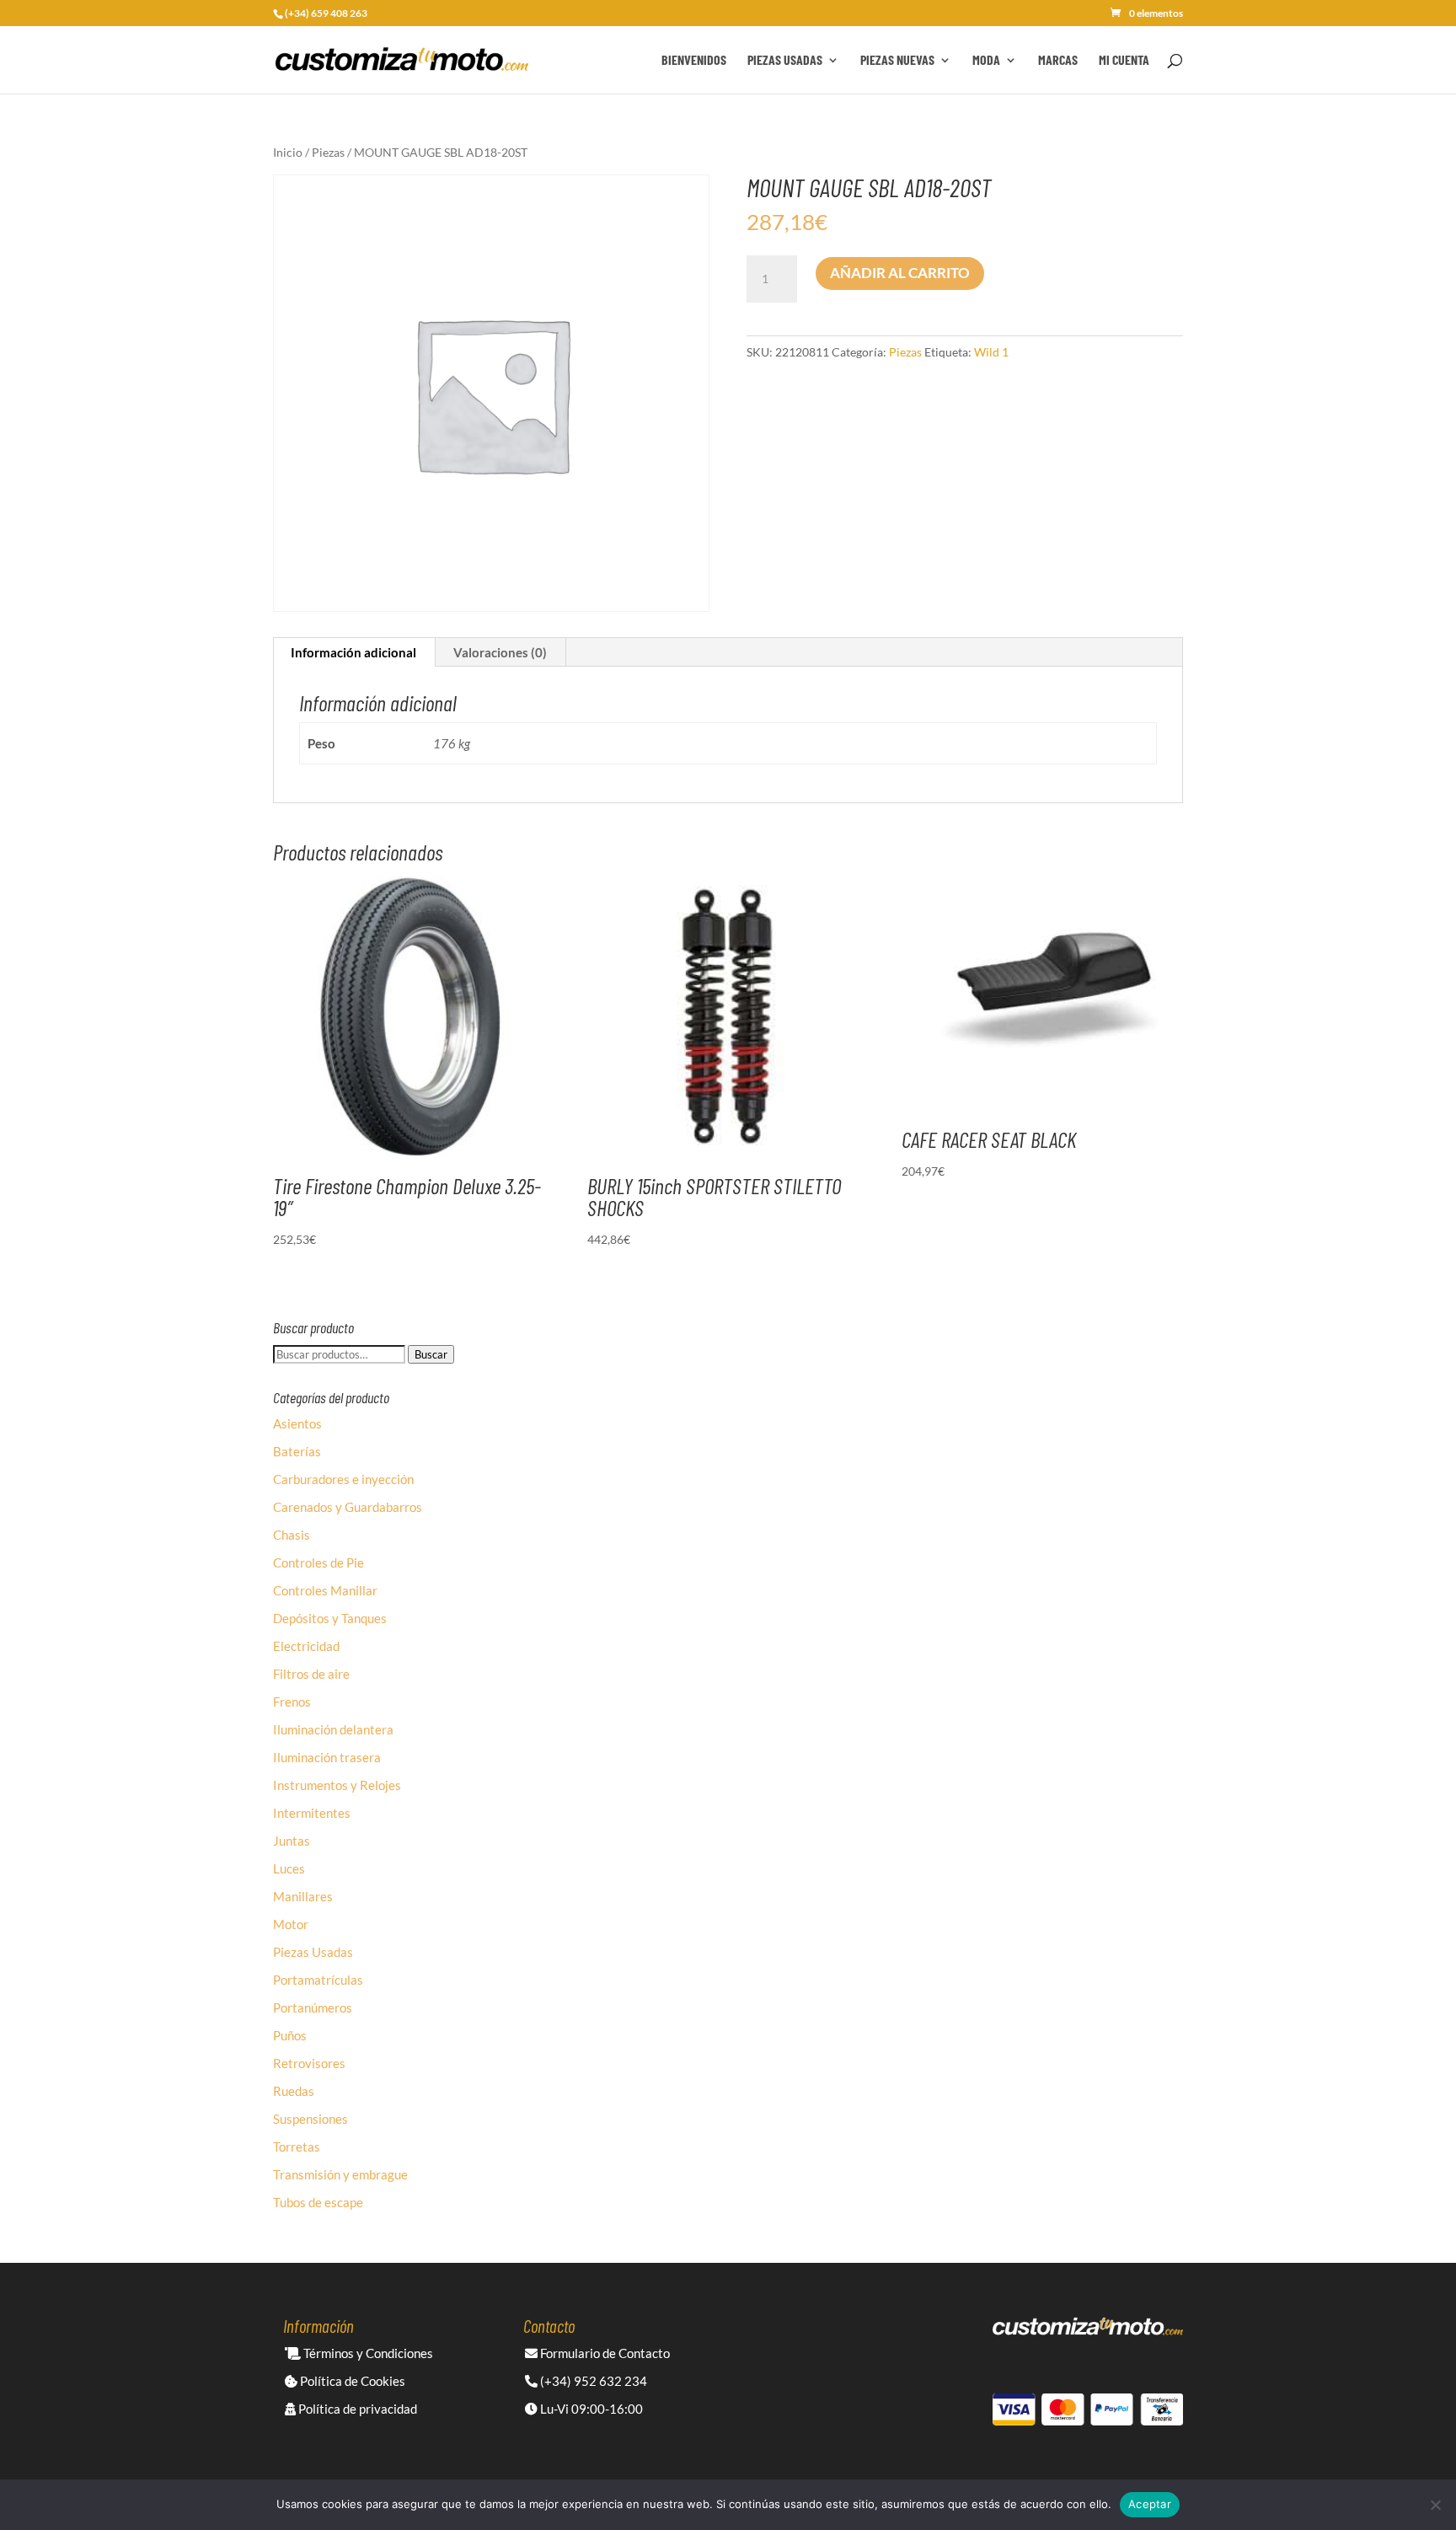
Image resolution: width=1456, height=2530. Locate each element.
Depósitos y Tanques (330, 1618)
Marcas (1058, 61)
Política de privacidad (356, 2409)
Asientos (297, 1423)
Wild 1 (991, 352)
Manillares (303, 1896)
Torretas (297, 2147)
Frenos (292, 1702)
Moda (986, 61)
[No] (1435, 2505)
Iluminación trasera (327, 1757)
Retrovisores (309, 2063)
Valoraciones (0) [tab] (500, 652)
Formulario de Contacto (604, 2353)
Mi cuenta (1124, 61)
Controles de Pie (318, 1562)
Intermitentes (312, 1813)
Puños (290, 2035)
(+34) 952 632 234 (592, 2381)
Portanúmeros (313, 2007)
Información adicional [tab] (353, 652)
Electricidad (306, 1646)
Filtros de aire (311, 1674)
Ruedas (294, 2091)
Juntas (292, 1841)
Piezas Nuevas (897, 61)
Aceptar (1150, 2504)
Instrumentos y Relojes (337, 1785)
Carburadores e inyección (343, 1479)
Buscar (431, 1354)
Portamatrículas (318, 1980)
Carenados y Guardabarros (348, 1507)
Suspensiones (310, 2119)
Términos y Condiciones (367, 2353)
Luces (289, 1868)
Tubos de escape (318, 2202)
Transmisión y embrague (340, 2174)
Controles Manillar (325, 1590)
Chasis (292, 1535)
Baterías (297, 1451)
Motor (291, 1924)
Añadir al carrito (900, 273)
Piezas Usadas (785, 61)
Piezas (328, 152)
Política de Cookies (351, 2381)
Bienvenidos (694, 61)
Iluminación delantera (333, 1729)
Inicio (288, 152)
